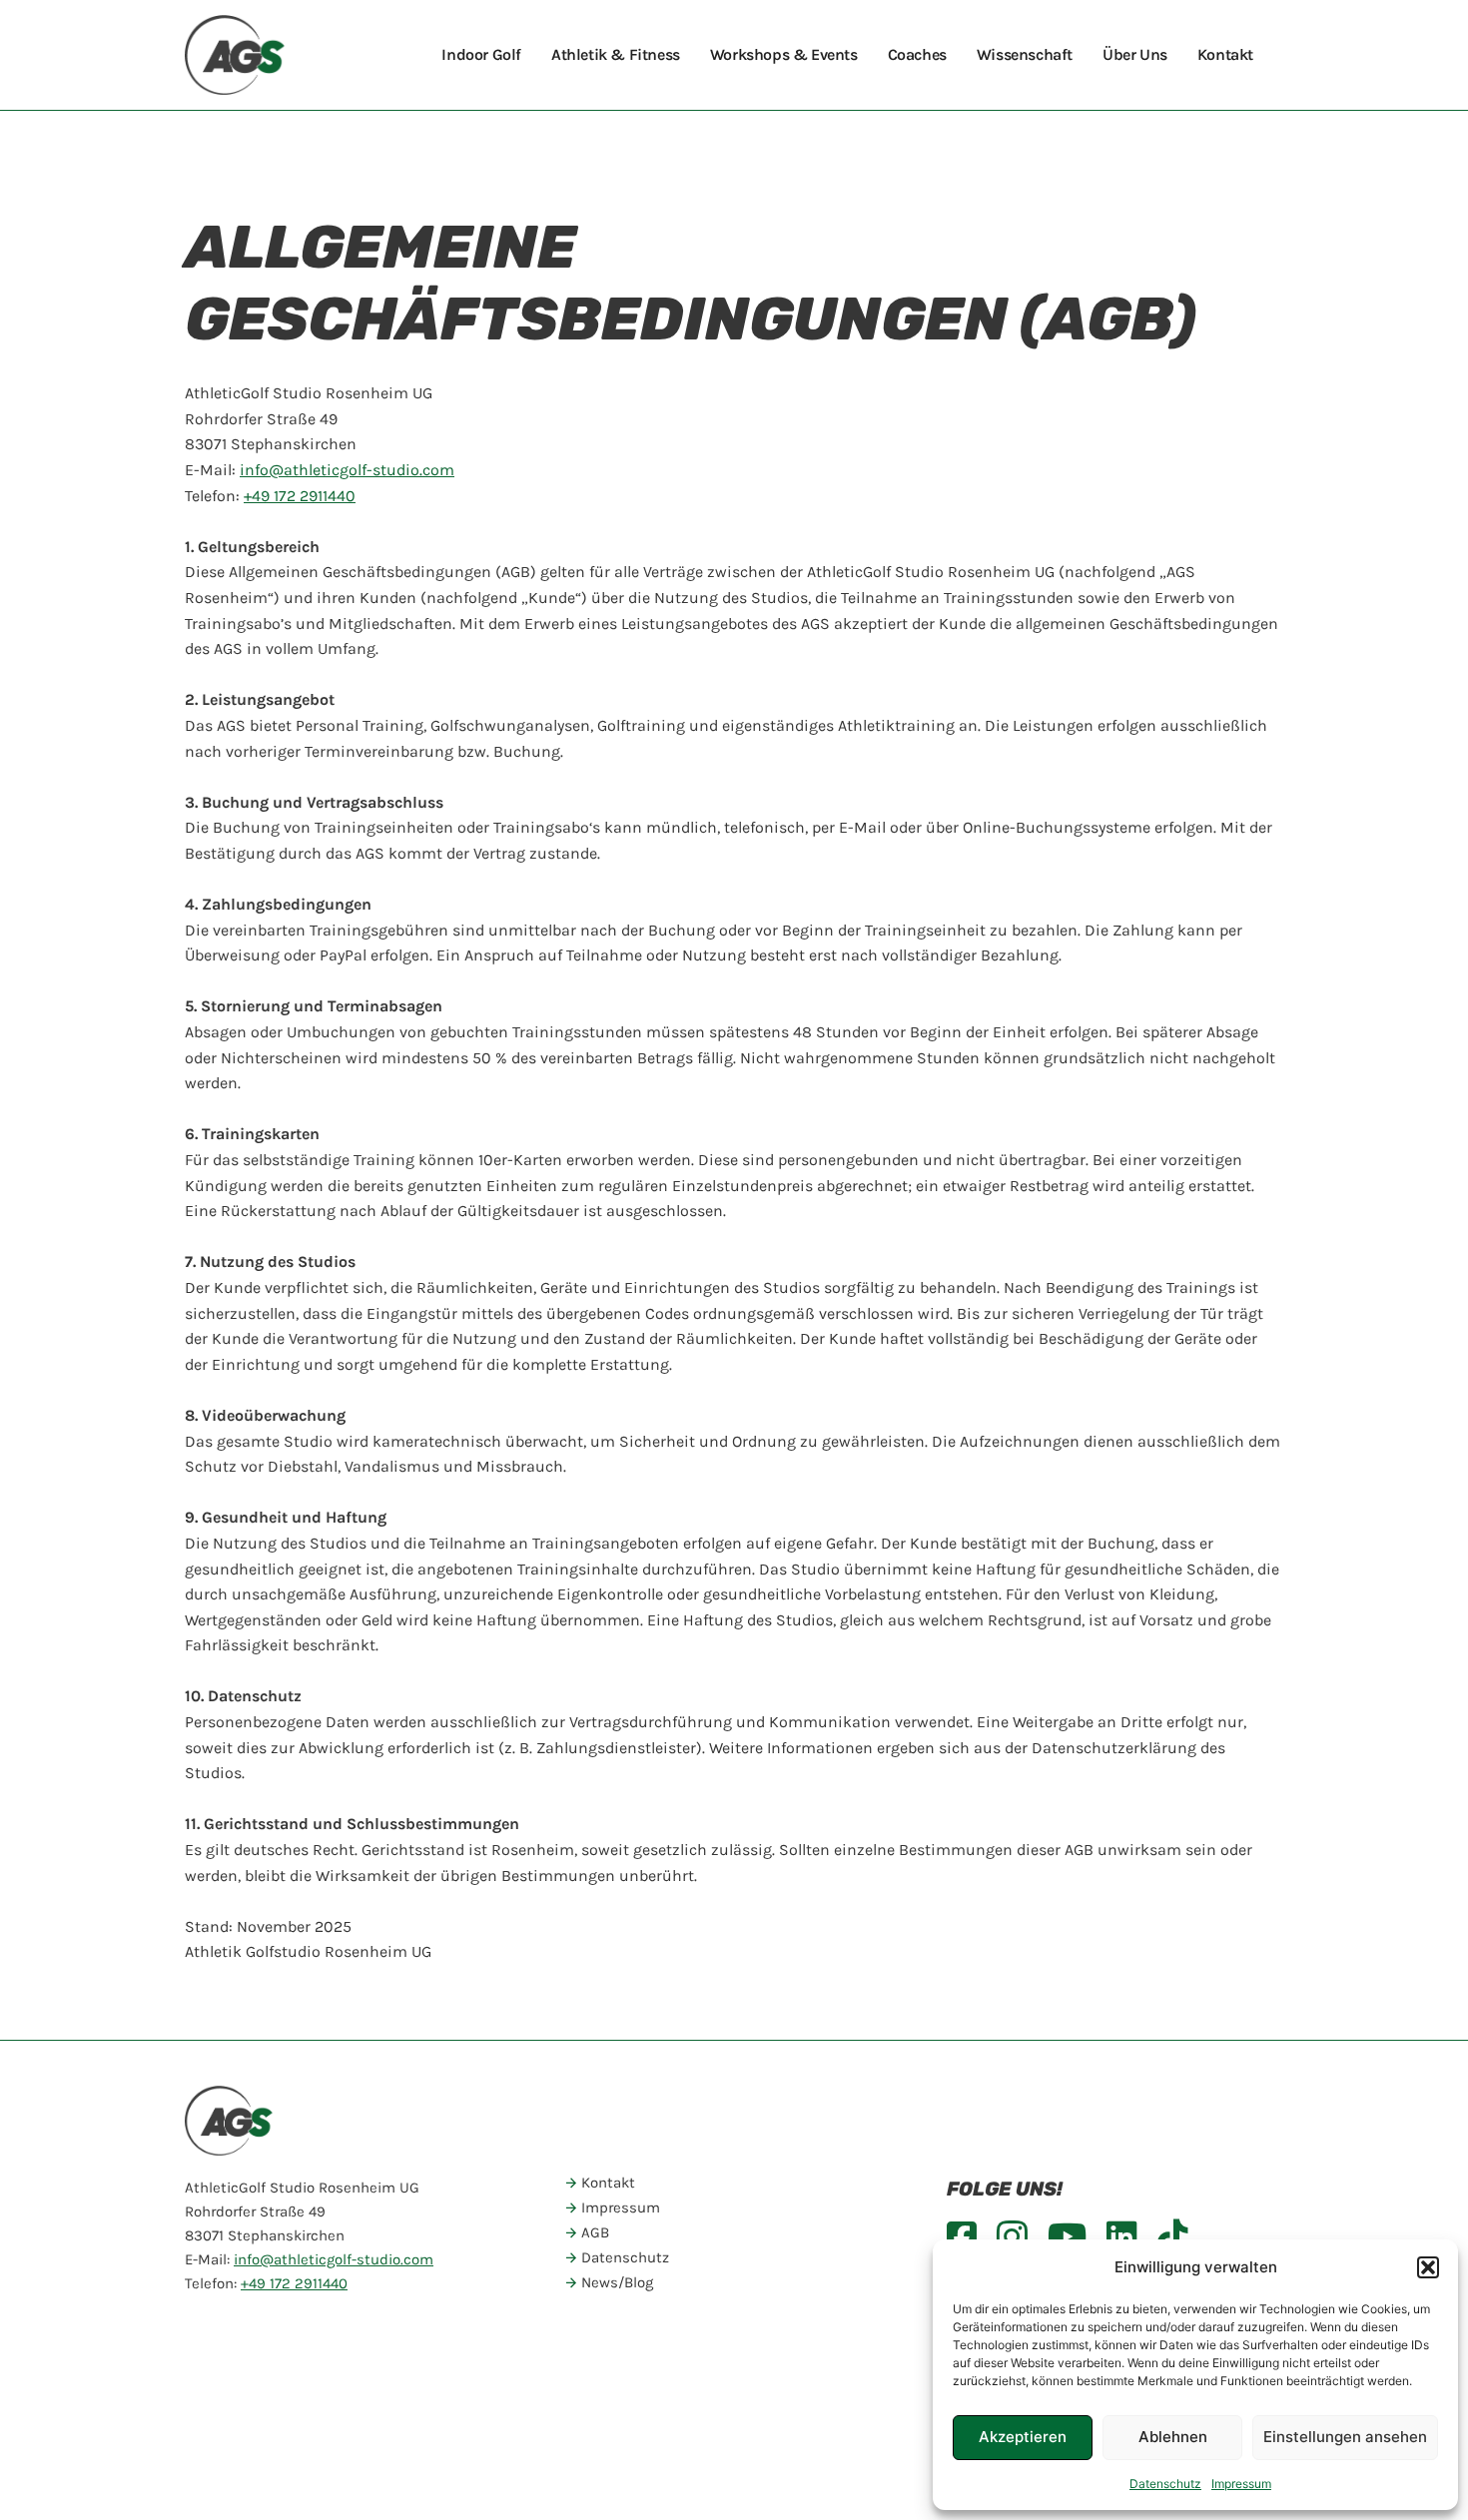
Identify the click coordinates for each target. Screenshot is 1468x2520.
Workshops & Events (784, 54)
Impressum (1241, 2484)
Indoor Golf (481, 54)
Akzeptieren (1023, 2437)
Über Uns (1135, 54)
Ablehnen (1173, 2437)
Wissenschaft (1025, 54)
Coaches (917, 54)
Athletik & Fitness (616, 54)
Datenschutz (1165, 2484)
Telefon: (270, 496)
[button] (1428, 2267)
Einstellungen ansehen (1345, 2437)
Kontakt (1225, 54)
